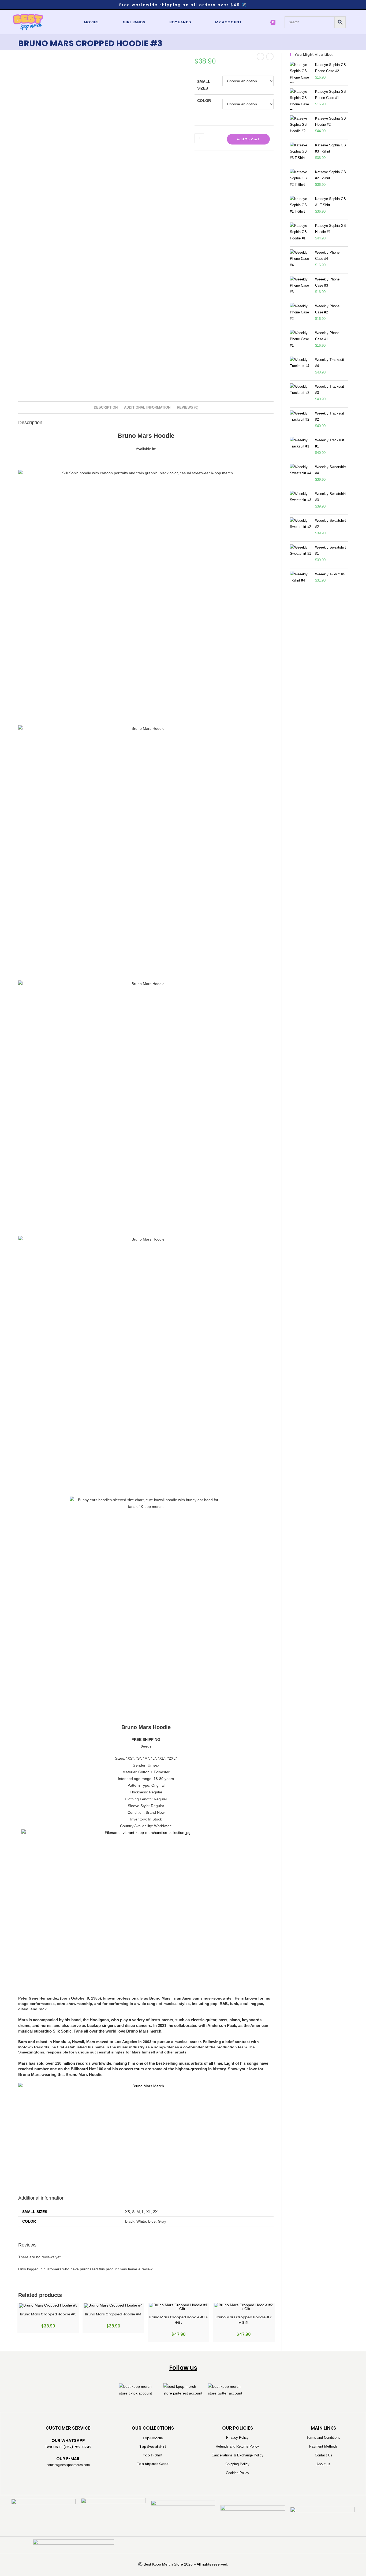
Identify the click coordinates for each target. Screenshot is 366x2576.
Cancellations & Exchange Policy (238, 2455)
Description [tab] (106, 408)
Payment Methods (323, 2446)
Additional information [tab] (147, 408)
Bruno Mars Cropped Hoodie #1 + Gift (179, 2320)
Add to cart (248, 139)
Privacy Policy (237, 2438)
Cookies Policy (238, 2473)
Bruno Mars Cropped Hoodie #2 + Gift (244, 2320)
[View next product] (270, 57)
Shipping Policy (237, 2464)
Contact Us (324, 2455)
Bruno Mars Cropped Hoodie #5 (48, 2314)
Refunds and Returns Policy (237, 2446)
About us (323, 2464)
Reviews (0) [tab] (188, 408)
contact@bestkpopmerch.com (68, 2465)
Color (204, 101)
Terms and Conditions (323, 2438)
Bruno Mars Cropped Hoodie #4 (113, 2314)
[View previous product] (260, 57)
